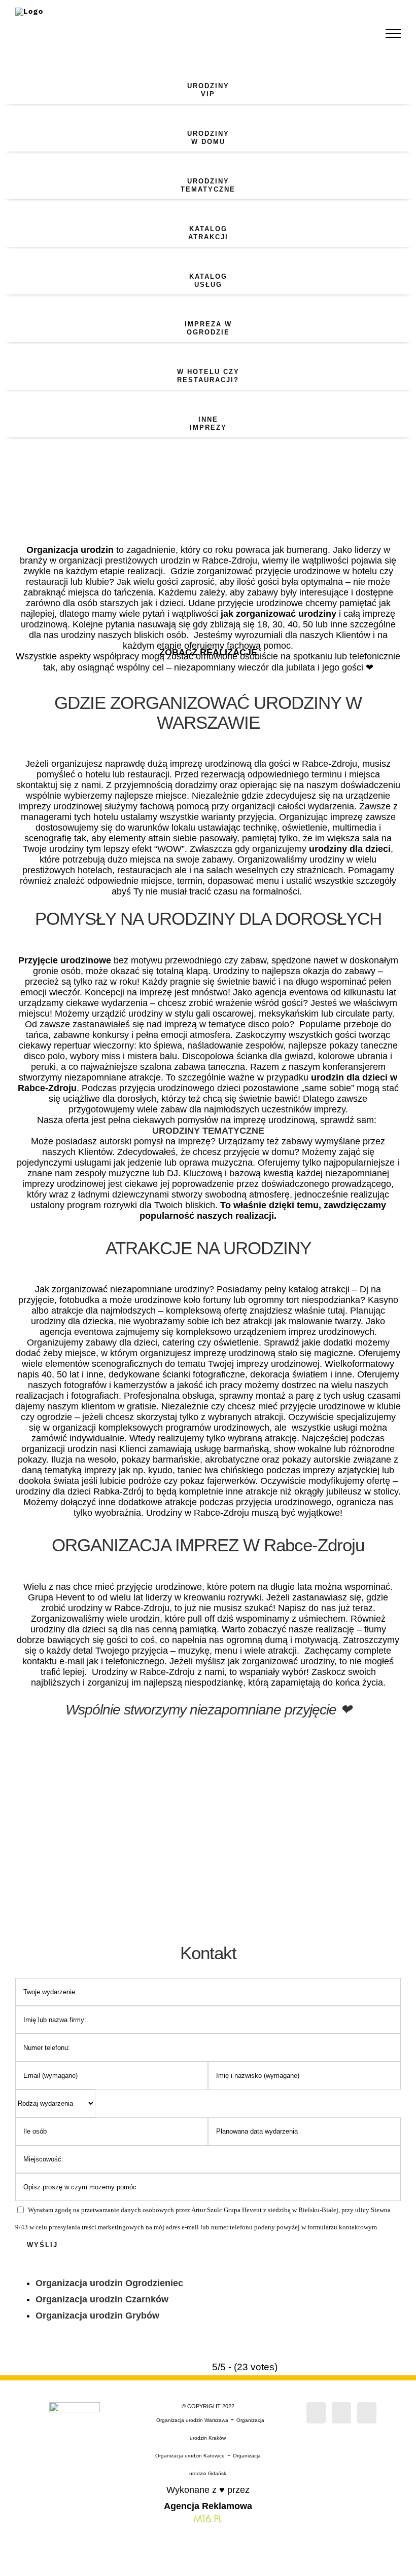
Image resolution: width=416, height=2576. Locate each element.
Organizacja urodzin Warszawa (192, 2420)
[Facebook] (316, 2413)
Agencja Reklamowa (208, 2506)
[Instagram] (341, 2413)
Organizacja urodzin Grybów (97, 2316)
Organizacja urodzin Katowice (190, 2456)
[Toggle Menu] (393, 33)
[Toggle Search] (358, 33)
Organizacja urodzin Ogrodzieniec (109, 2283)
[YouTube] (367, 2413)
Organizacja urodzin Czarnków (102, 2299)
